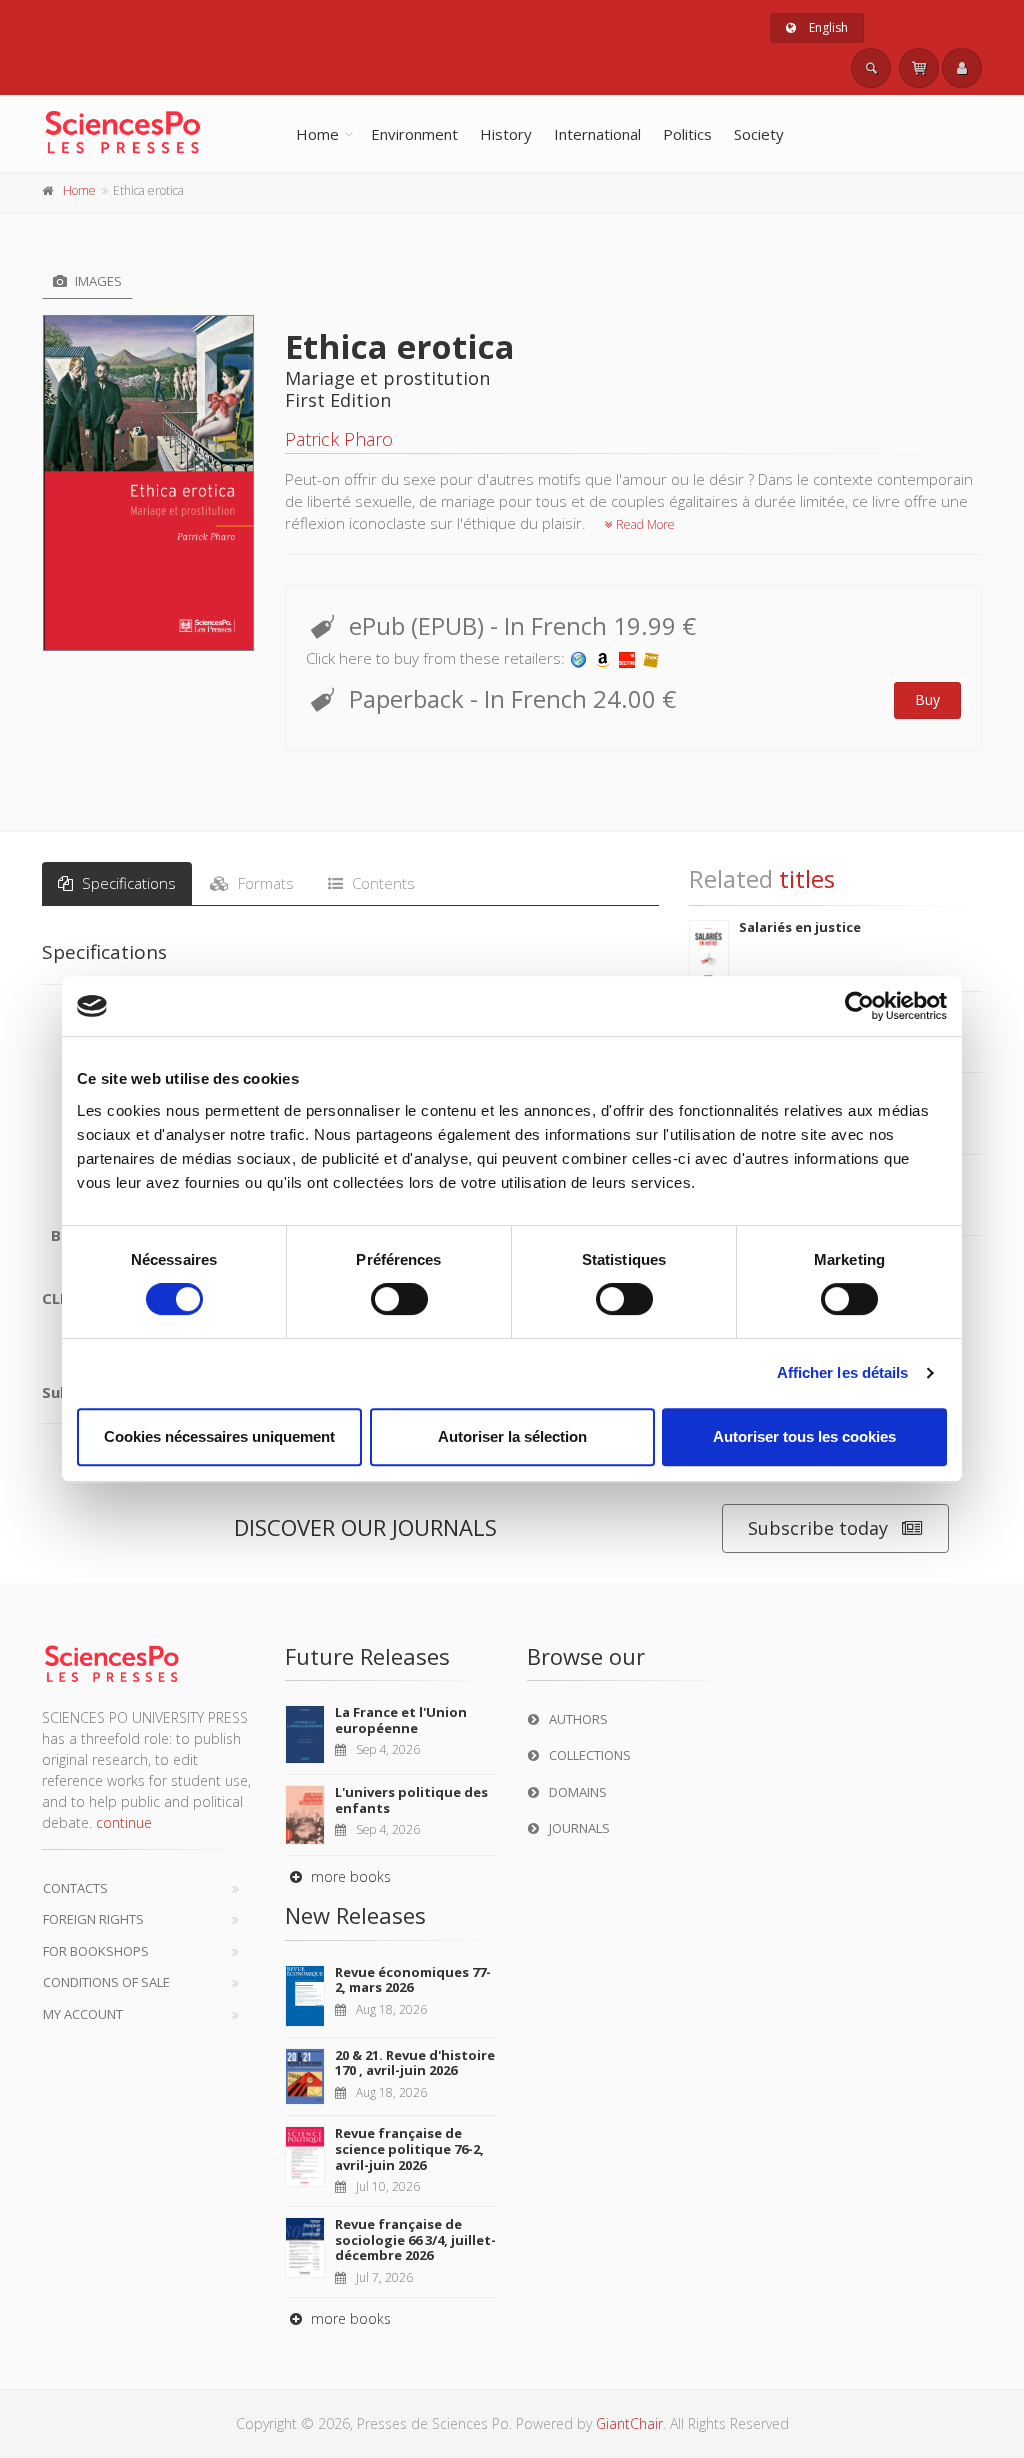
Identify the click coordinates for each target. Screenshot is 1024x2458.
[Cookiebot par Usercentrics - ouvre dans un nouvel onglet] (859, 1006)
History (506, 134)
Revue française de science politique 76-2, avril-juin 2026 (409, 2148)
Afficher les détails (843, 1372)
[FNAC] (651, 658)
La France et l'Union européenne (401, 1720)
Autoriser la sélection (512, 1436)
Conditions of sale (106, 1982)
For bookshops (96, 1951)
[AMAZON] (603, 658)
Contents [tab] (381, 883)
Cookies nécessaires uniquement (219, 1436)
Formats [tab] (264, 883)
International (597, 134)
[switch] (399, 1299)
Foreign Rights (93, 1919)
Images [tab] (97, 281)
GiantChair (629, 2423)
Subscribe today (818, 1528)
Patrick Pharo (339, 439)
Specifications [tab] (127, 883)
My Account (83, 2014)
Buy (927, 699)
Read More (644, 524)
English (827, 27)
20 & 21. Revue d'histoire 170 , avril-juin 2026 (415, 2063)
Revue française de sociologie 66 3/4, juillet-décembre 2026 (415, 2239)
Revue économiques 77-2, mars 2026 (413, 1980)
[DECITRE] (627, 658)
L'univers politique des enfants (411, 1800)
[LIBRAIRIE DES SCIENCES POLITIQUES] (579, 658)
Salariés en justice (800, 927)
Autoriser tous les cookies (804, 1436)
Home (317, 134)
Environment (414, 134)
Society (759, 134)
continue (124, 1822)
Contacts (75, 1888)
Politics (687, 134)
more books (349, 1876)
